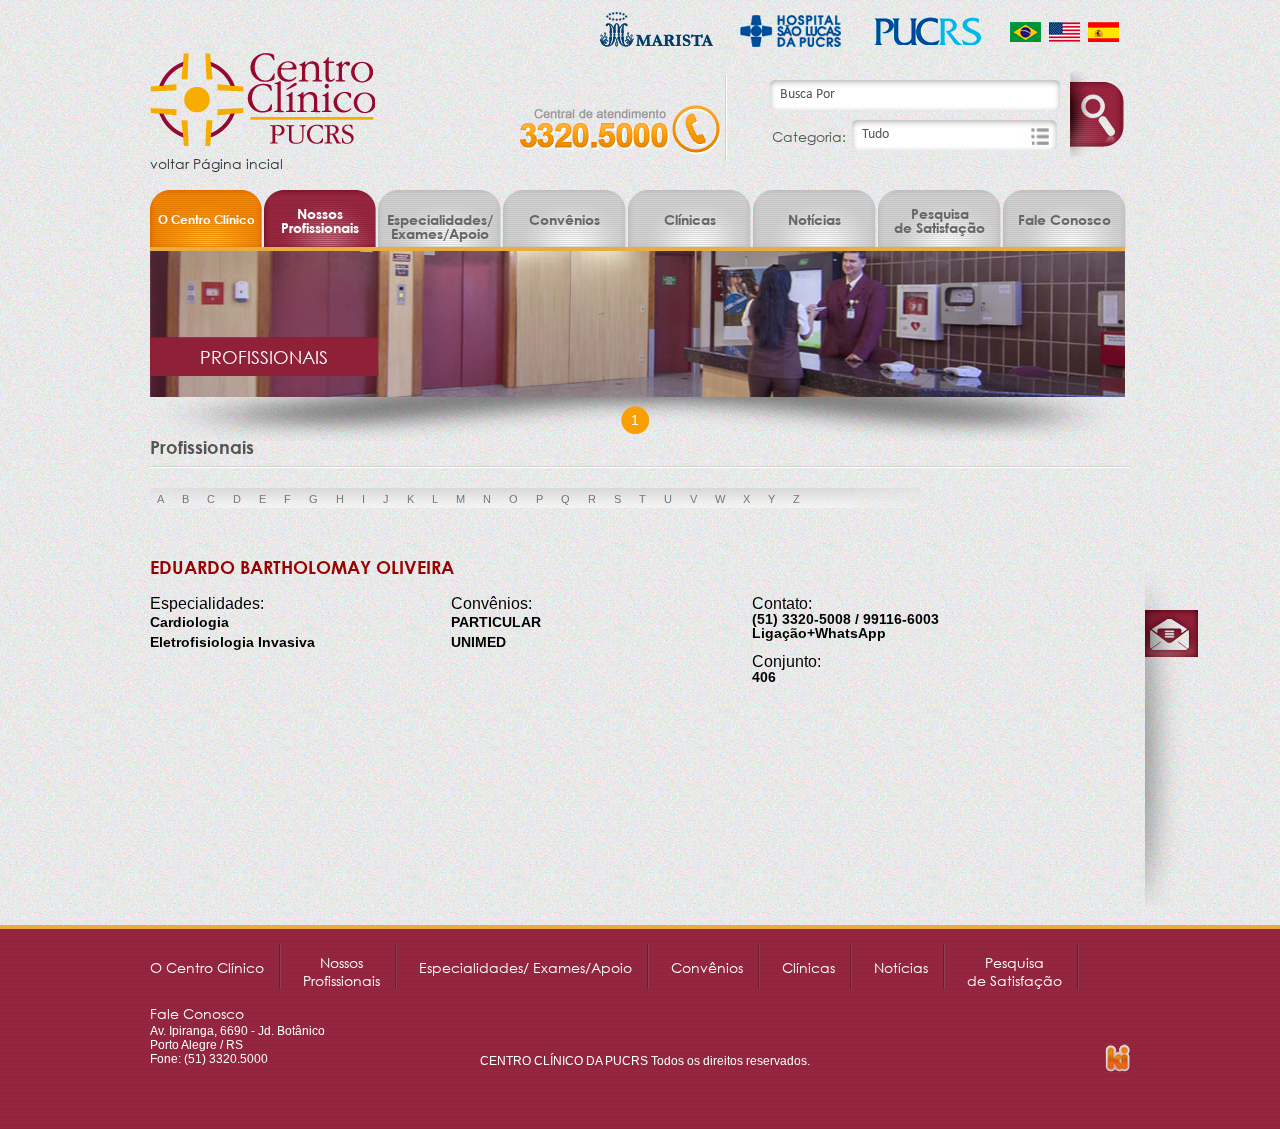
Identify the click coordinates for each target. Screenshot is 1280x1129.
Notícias (814, 219)
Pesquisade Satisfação (939, 220)
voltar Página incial (216, 163)
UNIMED (478, 642)
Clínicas (690, 219)
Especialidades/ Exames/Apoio (440, 226)
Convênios (564, 219)
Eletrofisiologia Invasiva (232, 642)
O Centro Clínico (206, 219)
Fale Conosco (1064, 219)
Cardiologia (189, 622)
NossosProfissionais (320, 220)
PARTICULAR (496, 622)
